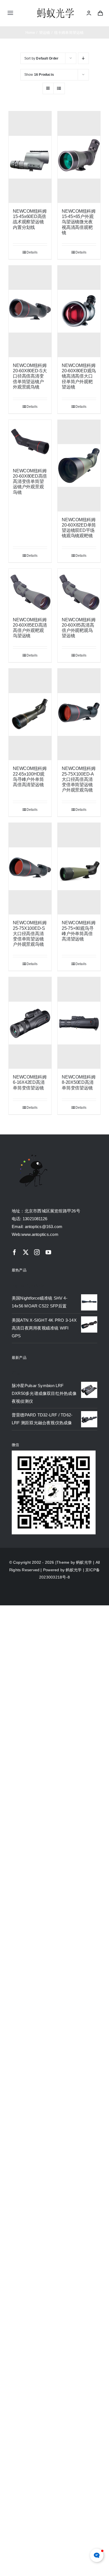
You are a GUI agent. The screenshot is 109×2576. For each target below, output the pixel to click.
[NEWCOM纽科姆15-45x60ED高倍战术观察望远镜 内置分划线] (30, 157)
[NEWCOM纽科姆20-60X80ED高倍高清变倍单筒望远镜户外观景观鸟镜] (30, 441)
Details (32, 252)
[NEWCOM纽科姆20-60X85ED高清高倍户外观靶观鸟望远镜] (30, 590)
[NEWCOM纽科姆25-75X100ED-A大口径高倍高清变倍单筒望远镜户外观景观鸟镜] (79, 714)
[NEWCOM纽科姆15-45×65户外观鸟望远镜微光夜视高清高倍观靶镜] (79, 157)
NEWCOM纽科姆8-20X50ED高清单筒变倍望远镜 (79, 1082)
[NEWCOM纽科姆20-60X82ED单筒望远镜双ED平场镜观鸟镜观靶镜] (79, 466)
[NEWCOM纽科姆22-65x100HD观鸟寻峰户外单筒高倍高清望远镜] (30, 714)
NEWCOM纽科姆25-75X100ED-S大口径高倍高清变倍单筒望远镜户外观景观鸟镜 (30, 933)
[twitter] (26, 1252)
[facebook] (15, 1252)
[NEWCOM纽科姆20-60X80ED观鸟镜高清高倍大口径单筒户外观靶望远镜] (79, 311)
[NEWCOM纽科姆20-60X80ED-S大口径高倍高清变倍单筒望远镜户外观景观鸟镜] (30, 311)
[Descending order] (83, 58)
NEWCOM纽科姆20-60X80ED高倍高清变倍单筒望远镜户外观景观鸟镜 (30, 482)
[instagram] (37, 1252)
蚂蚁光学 (84, 1562)
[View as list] (59, 88)
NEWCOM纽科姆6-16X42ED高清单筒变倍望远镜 (30, 1082)
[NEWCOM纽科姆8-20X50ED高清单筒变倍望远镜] (79, 1023)
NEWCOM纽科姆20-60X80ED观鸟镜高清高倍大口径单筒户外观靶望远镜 (79, 376)
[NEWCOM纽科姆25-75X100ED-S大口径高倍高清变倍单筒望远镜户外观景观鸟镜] (30, 869)
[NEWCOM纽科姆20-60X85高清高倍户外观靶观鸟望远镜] (79, 590)
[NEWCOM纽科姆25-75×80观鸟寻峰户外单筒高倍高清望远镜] (79, 869)
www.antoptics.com (40, 1234)
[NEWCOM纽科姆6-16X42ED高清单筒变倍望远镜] (30, 1023)
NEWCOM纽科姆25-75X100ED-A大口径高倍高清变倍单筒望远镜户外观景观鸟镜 (79, 779)
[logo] (55, 9)
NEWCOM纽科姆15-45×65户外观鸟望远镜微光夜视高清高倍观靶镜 (79, 222)
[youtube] (48, 1252)
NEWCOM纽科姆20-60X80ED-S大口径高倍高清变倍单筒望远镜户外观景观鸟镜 (30, 376)
